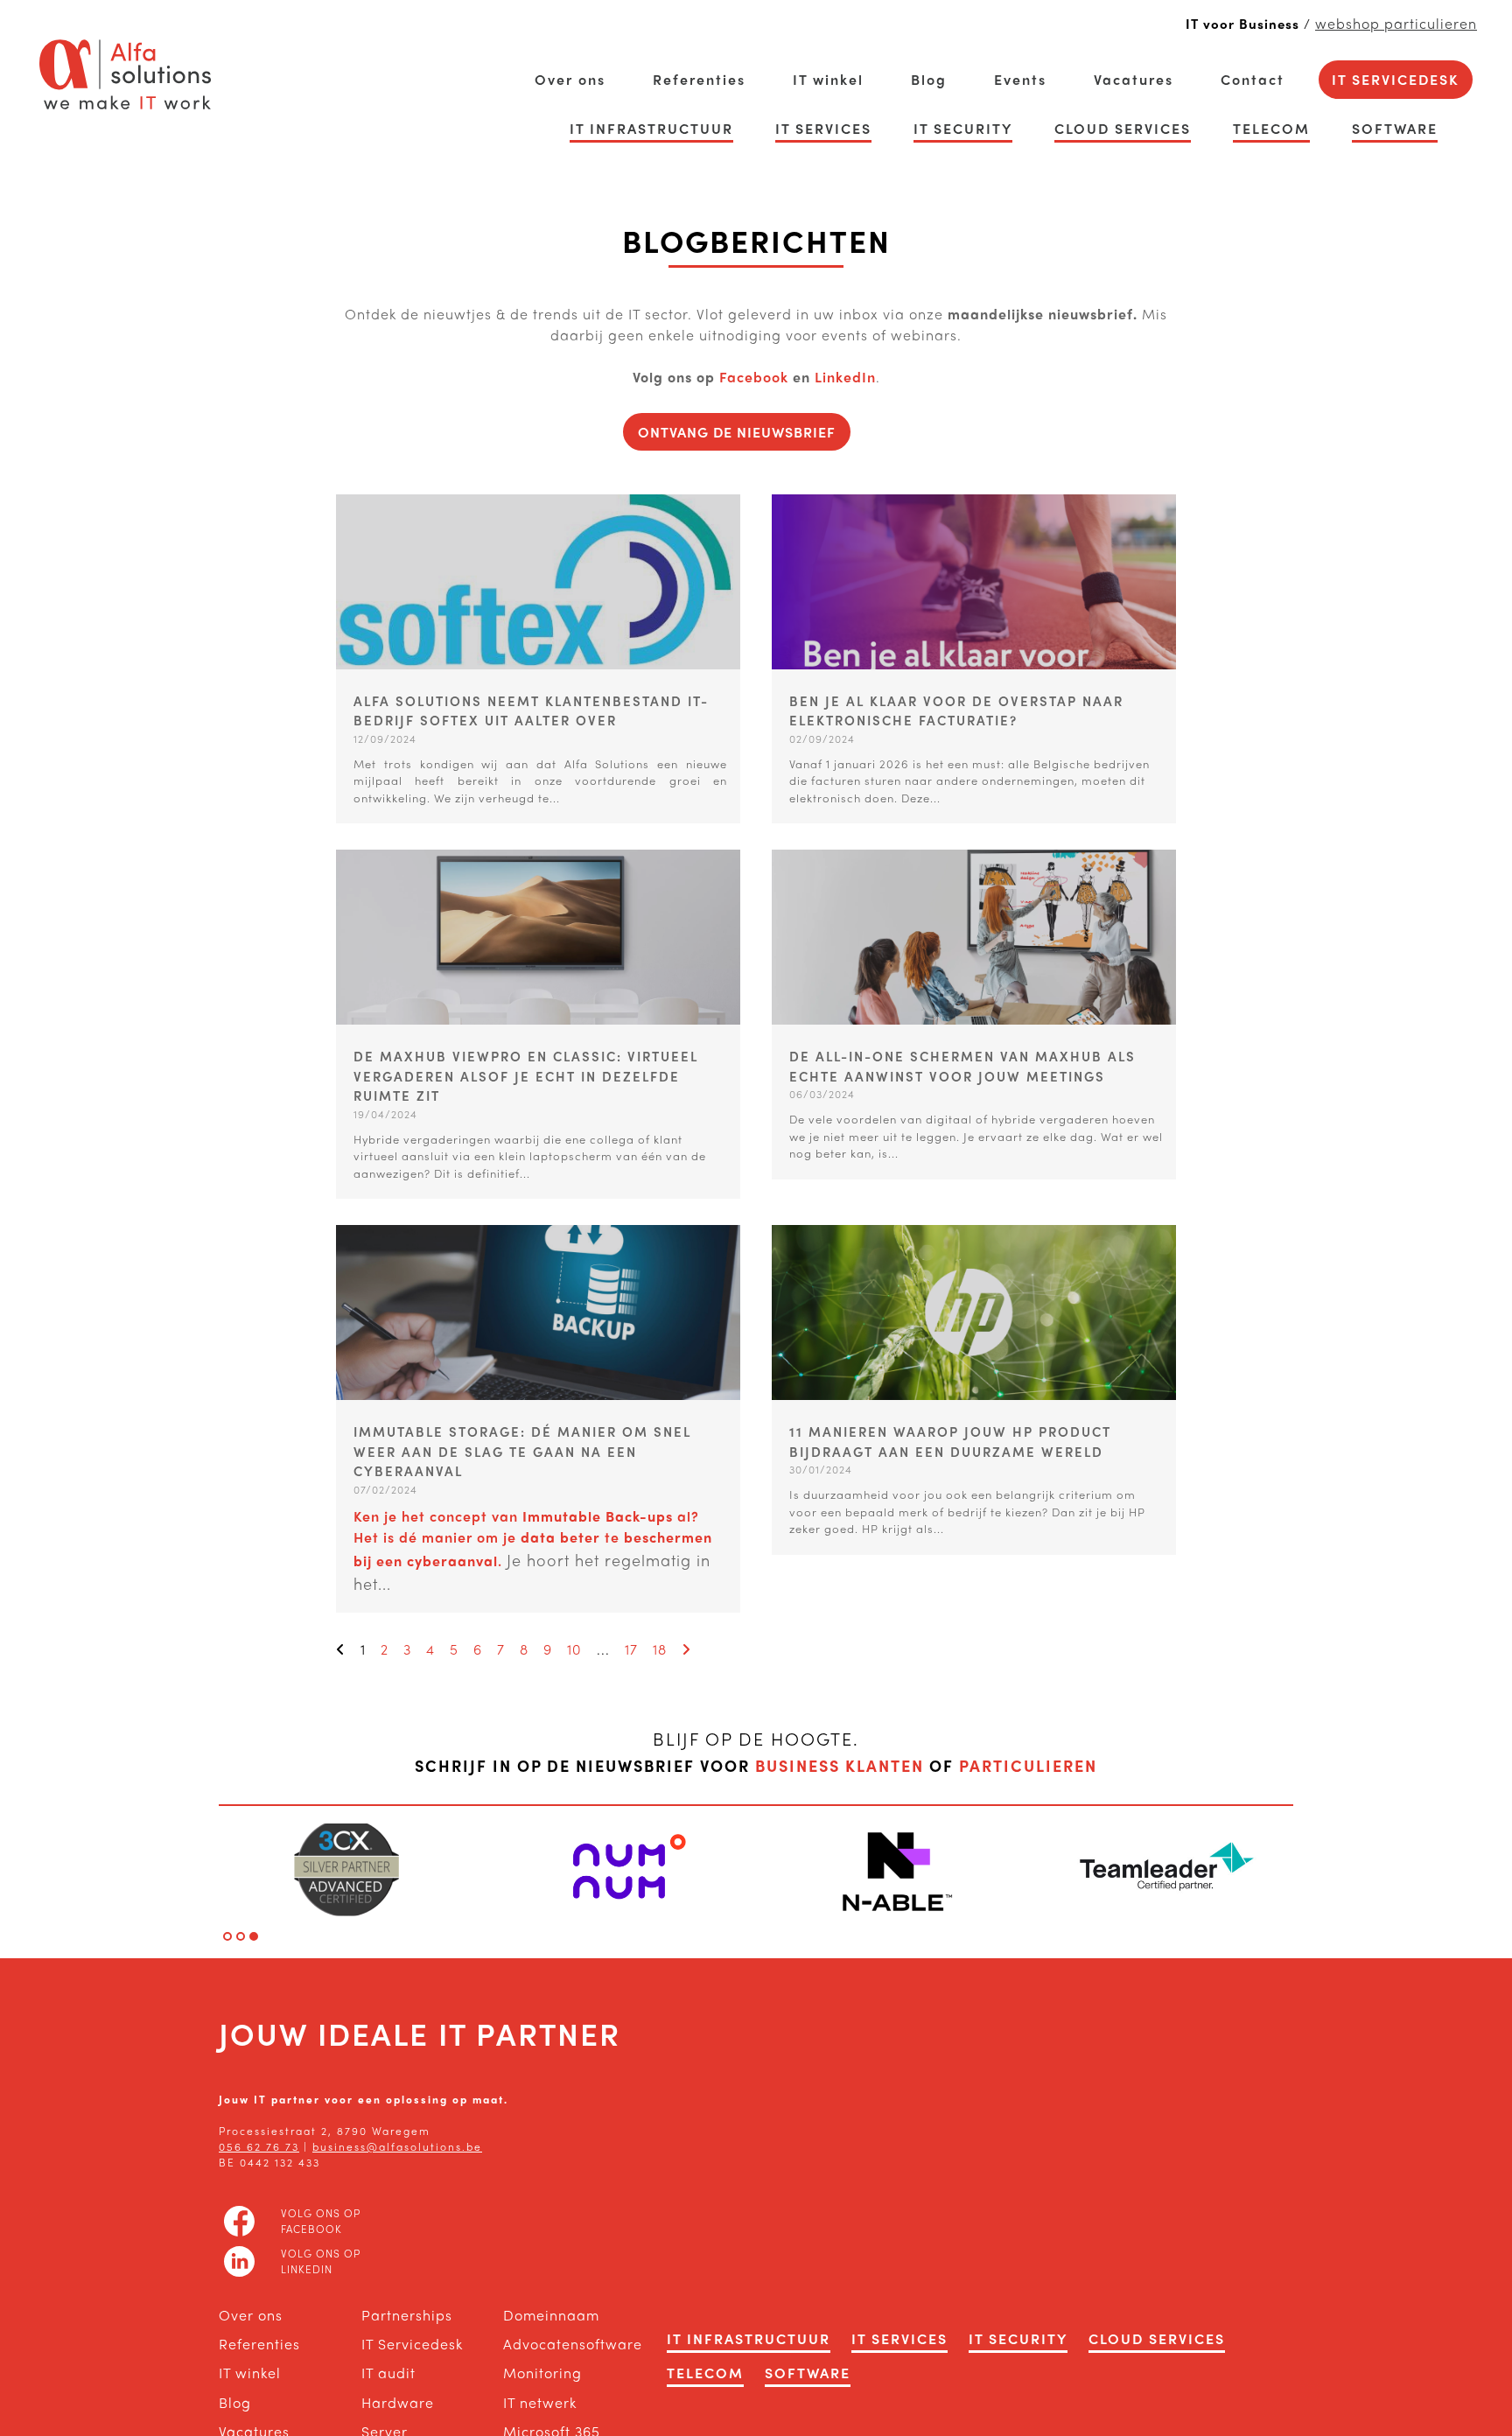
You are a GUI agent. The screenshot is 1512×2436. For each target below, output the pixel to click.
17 (631, 1649)
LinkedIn (845, 377)
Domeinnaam (551, 2315)
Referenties (699, 79)
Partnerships (407, 2315)
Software (1395, 128)
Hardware (398, 2402)
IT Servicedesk (1396, 79)
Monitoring (542, 2373)
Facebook (756, 377)
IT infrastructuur (651, 128)
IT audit (388, 2373)
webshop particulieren (1396, 23)
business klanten (840, 1765)
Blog (929, 79)
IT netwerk (540, 2402)
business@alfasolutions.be (397, 2146)
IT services (823, 128)
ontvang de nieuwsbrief (737, 432)
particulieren (1028, 1765)
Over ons (570, 79)
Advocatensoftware (557, 2344)
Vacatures (1134, 79)
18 (660, 1649)
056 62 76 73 (259, 2146)
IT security (963, 128)
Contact (1253, 79)
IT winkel (828, 79)
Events (1020, 79)
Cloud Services (1123, 128)
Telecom (1271, 128)
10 (574, 1649)
